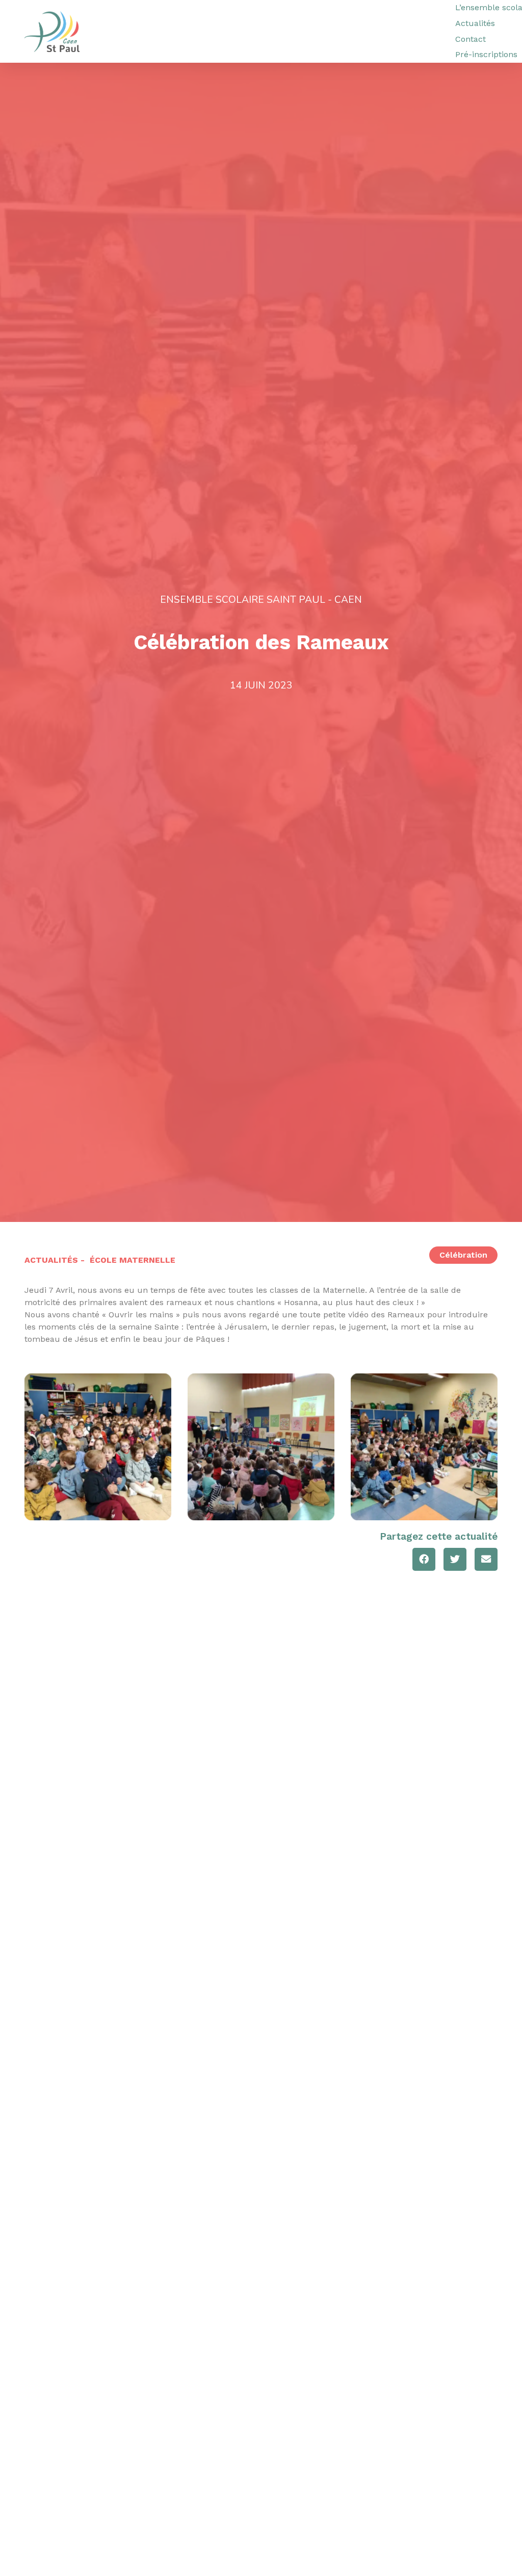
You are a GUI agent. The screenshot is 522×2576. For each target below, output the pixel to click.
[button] (424, 1559)
